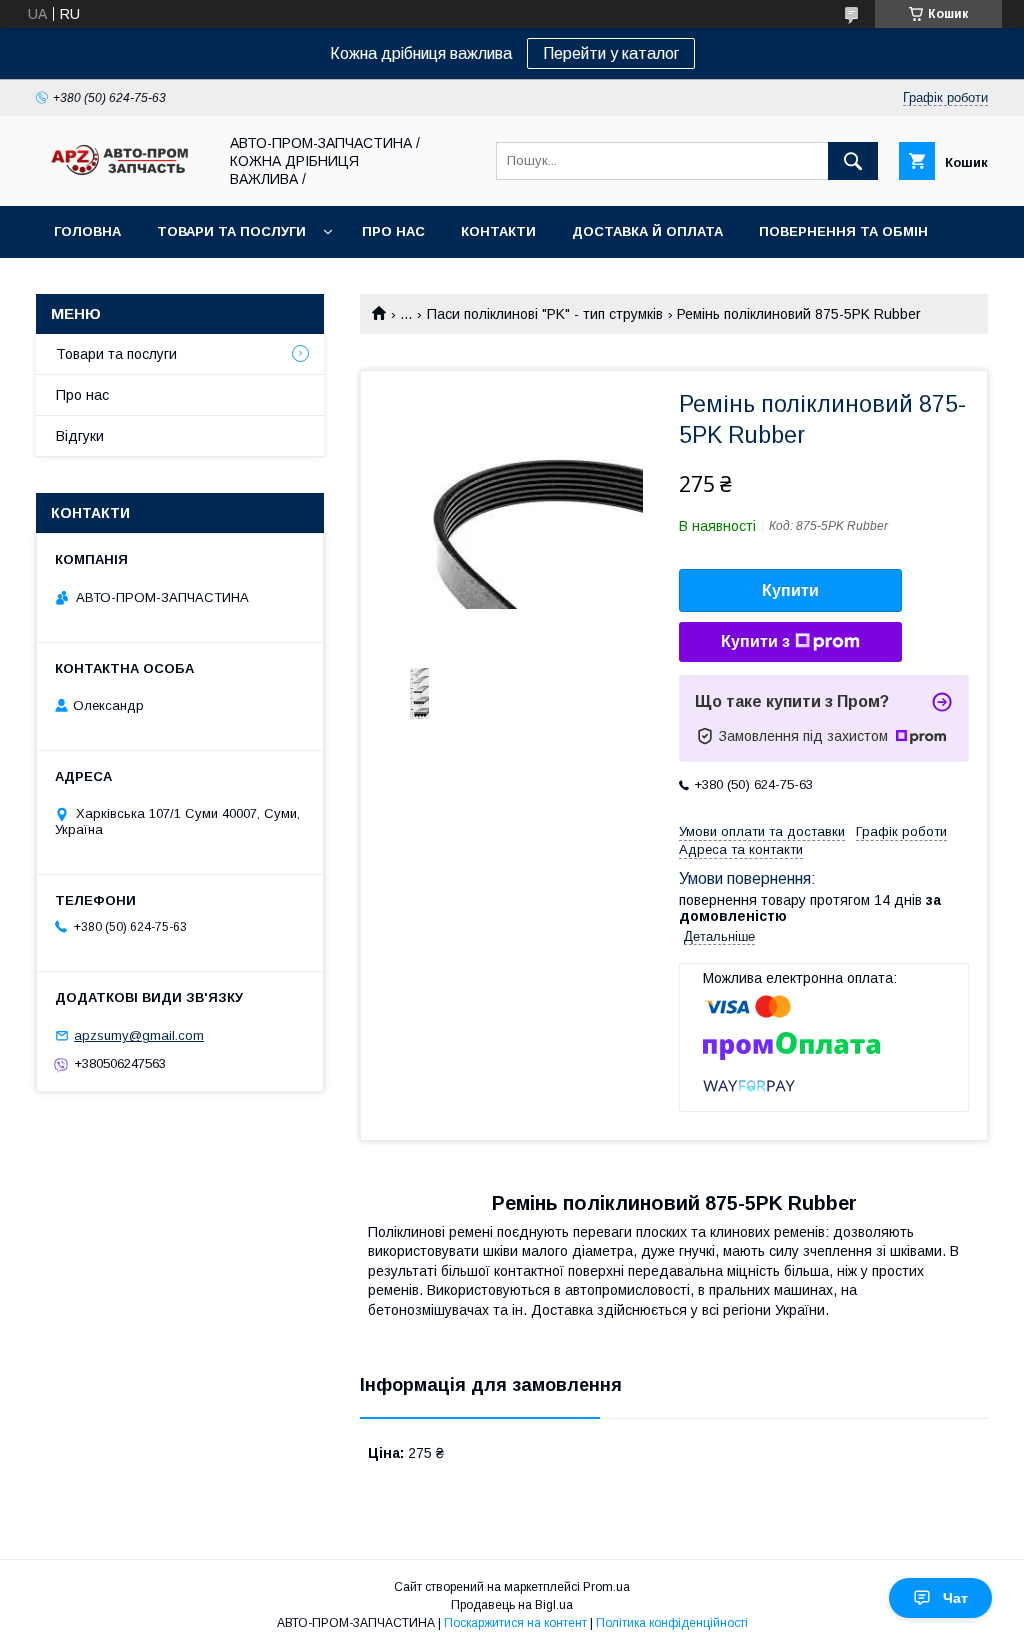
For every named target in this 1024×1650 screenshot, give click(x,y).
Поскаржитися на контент (515, 1623)
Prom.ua (606, 1587)
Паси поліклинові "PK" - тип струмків (545, 314)
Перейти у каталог (611, 53)
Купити (790, 590)
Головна (87, 231)
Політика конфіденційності (672, 1623)
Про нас (393, 231)
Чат (955, 1598)
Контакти (498, 231)
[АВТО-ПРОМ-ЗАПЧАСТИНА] (121, 176)
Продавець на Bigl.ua (512, 1605)
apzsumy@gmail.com (139, 1035)
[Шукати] (853, 161)
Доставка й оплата (647, 231)
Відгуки (80, 436)
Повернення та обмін (843, 231)
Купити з (755, 641)
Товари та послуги (231, 231)
